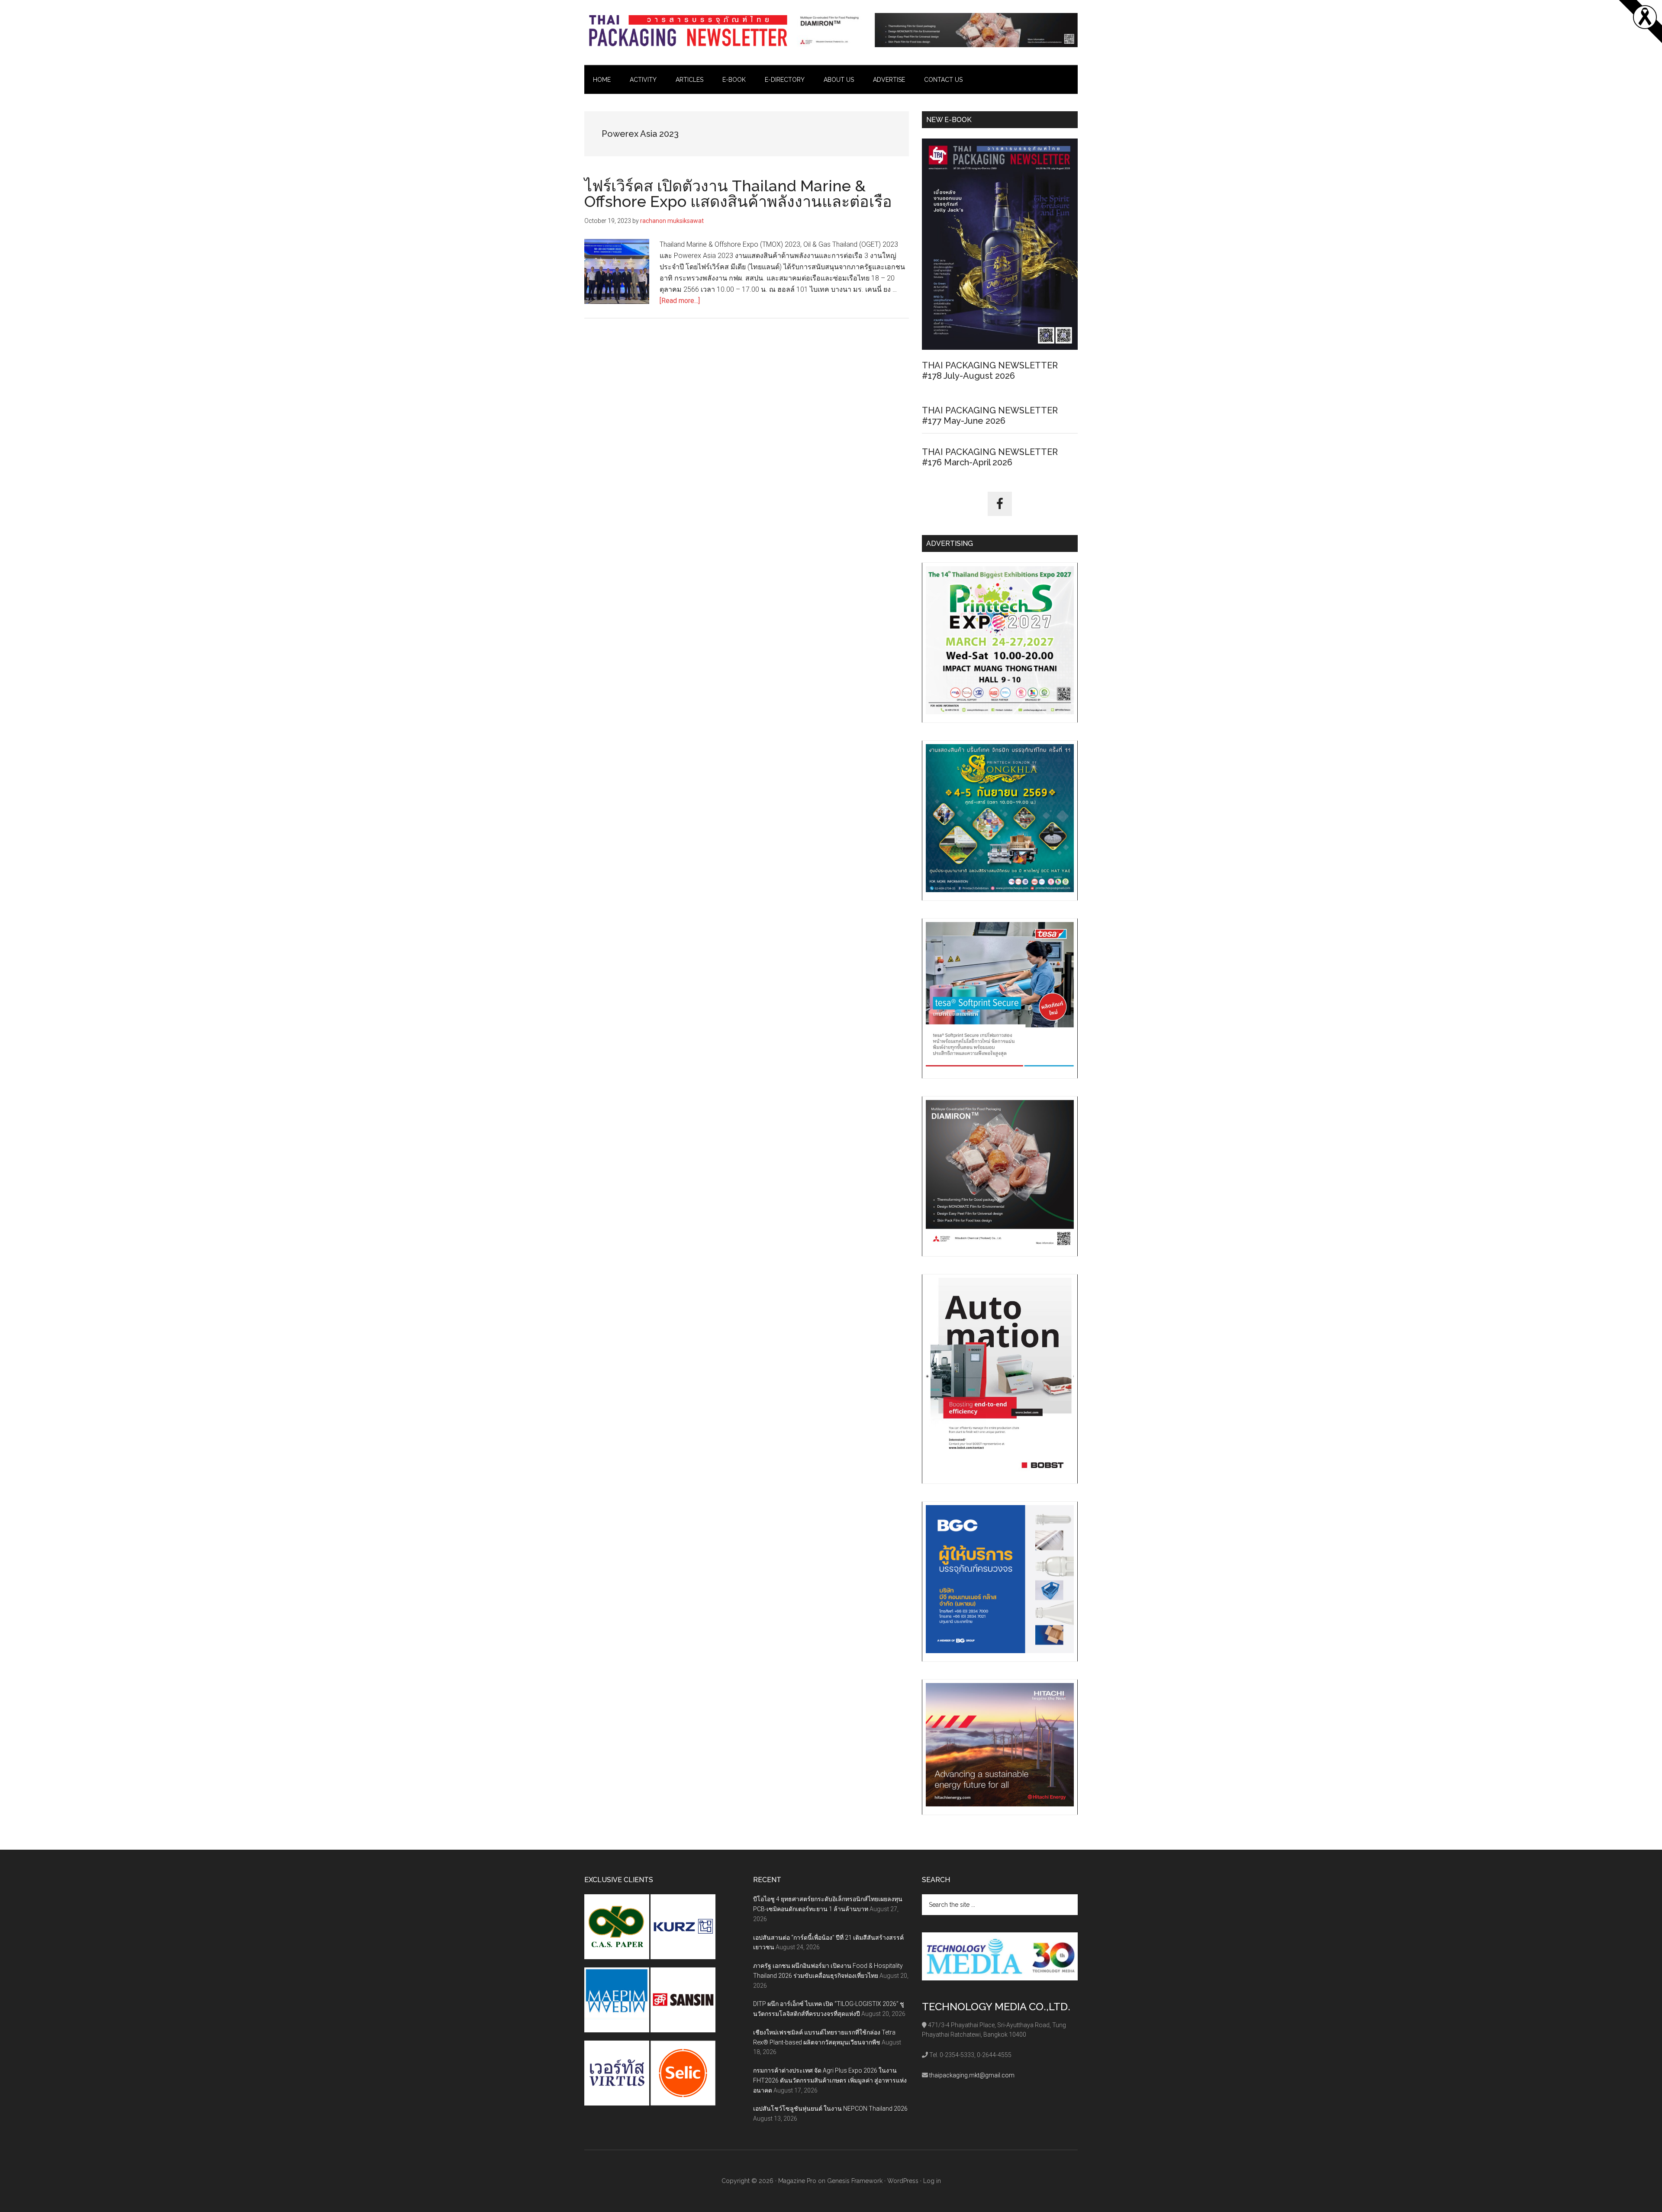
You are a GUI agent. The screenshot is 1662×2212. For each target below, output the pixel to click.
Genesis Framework (855, 2181)
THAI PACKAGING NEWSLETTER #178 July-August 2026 (990, 371)
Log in (932, 2181)
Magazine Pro (797, 2181)
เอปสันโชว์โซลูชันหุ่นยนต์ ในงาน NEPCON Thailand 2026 (830, 2109)
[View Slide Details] (937, 30)
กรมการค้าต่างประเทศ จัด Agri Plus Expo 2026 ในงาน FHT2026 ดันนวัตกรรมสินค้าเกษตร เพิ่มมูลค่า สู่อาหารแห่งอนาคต (830, 2080)
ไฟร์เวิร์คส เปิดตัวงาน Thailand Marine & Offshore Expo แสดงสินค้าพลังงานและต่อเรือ (738, 193)
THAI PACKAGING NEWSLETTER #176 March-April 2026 (990, 457)
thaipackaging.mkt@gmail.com (972, 2075)
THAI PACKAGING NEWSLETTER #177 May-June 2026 (990, 416)
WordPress (903, 2181)
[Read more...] (680, 301)
